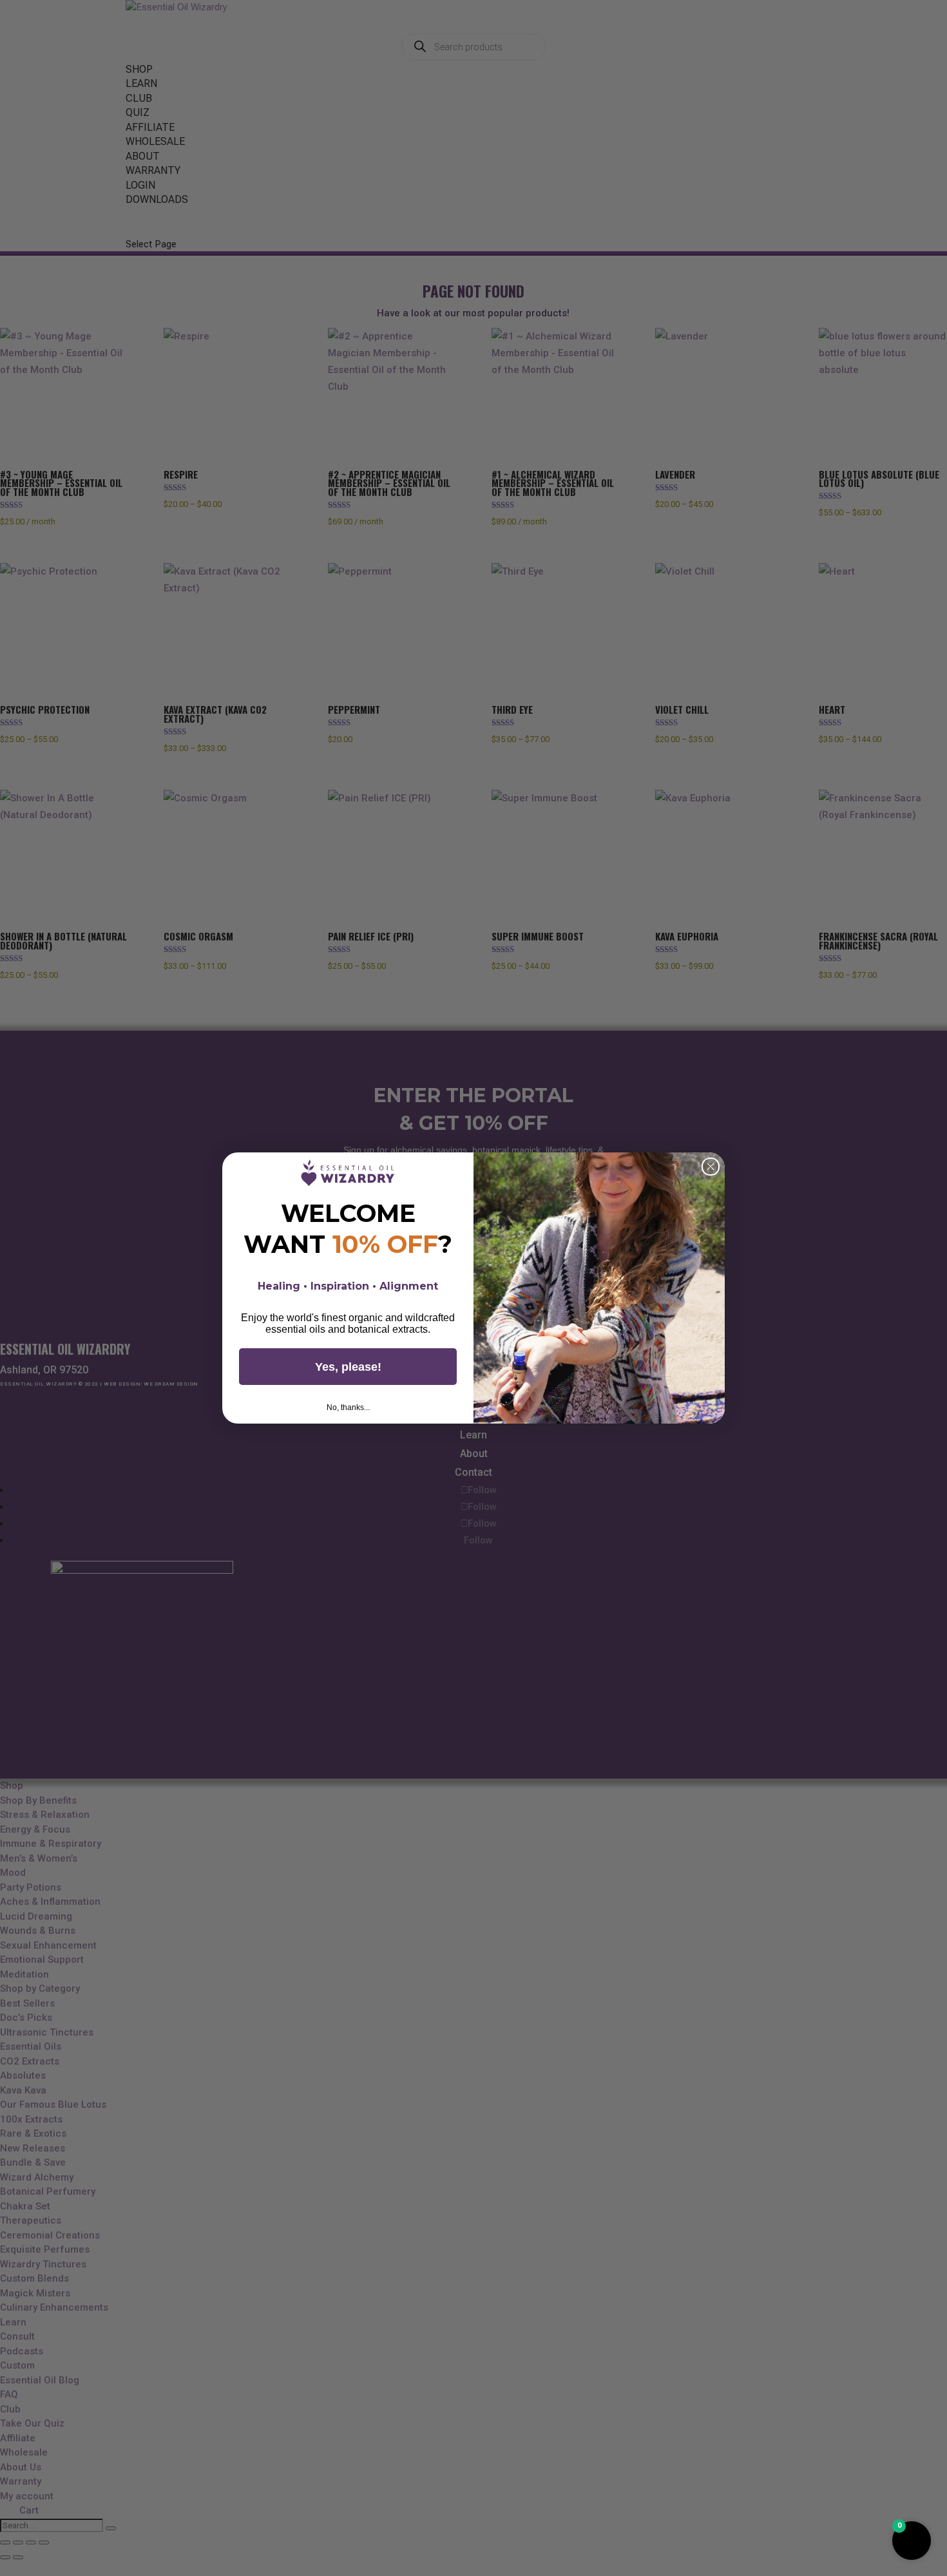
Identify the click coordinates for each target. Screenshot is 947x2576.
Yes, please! (348, 1367)
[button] (912, 2541)
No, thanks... (348, 1407)
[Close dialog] (711, 1167)
